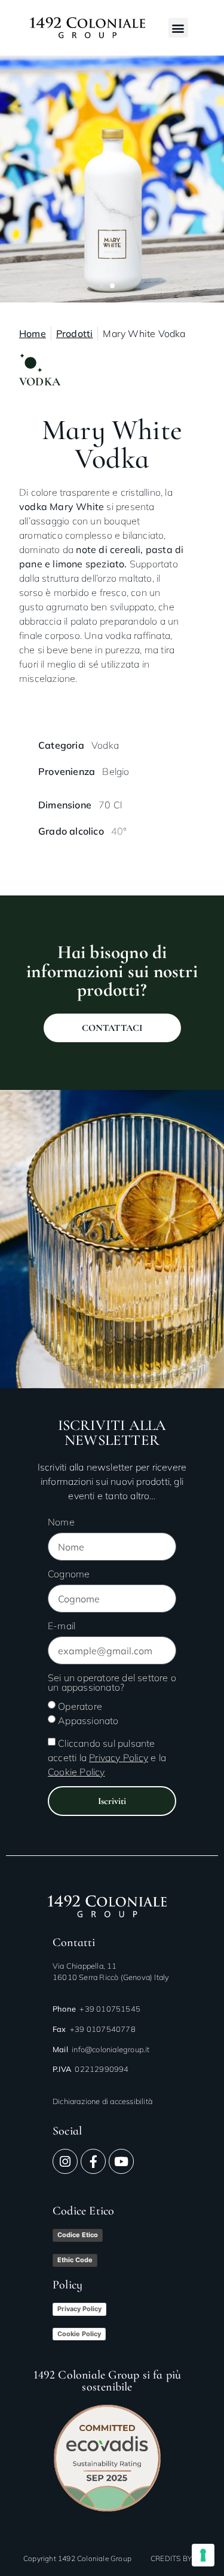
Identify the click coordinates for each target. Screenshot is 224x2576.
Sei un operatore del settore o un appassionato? (112, 1683)
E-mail (62, 1626)
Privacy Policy (79, 2309)
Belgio (116, 771)
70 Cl (110, 805)
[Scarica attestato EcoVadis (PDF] (107, 2458)
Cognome (69, 1574)
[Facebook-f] (93, 2161)
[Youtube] (121, 2161)
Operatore (80, 1706)
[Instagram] (65, 2161)
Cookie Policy (79, 2334)
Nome (61, 1522)
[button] (178, 28)
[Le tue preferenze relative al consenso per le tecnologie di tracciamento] (203, 2555)
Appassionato (88, 1721)
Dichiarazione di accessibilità (102, 2101)
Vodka (105, 745)
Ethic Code (75, 2260)
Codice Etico (78, 2235)
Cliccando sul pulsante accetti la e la (107, 1758)
